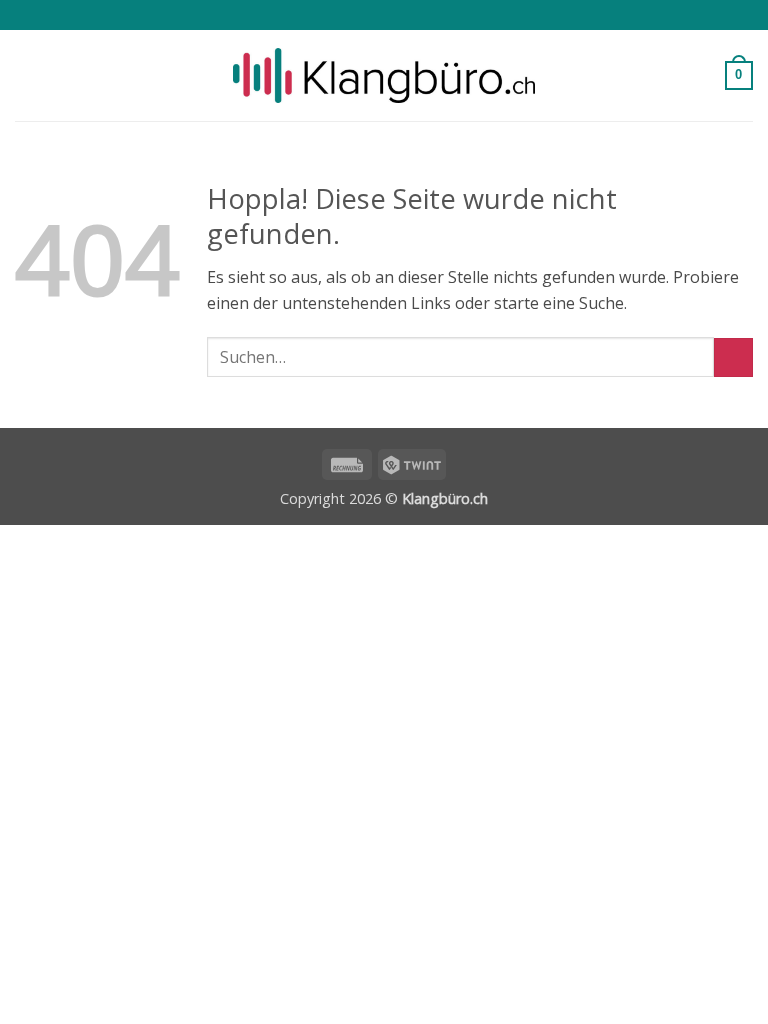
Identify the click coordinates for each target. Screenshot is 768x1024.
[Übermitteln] (733, 357)
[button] (27, 75)
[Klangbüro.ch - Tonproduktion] (384, 76)
